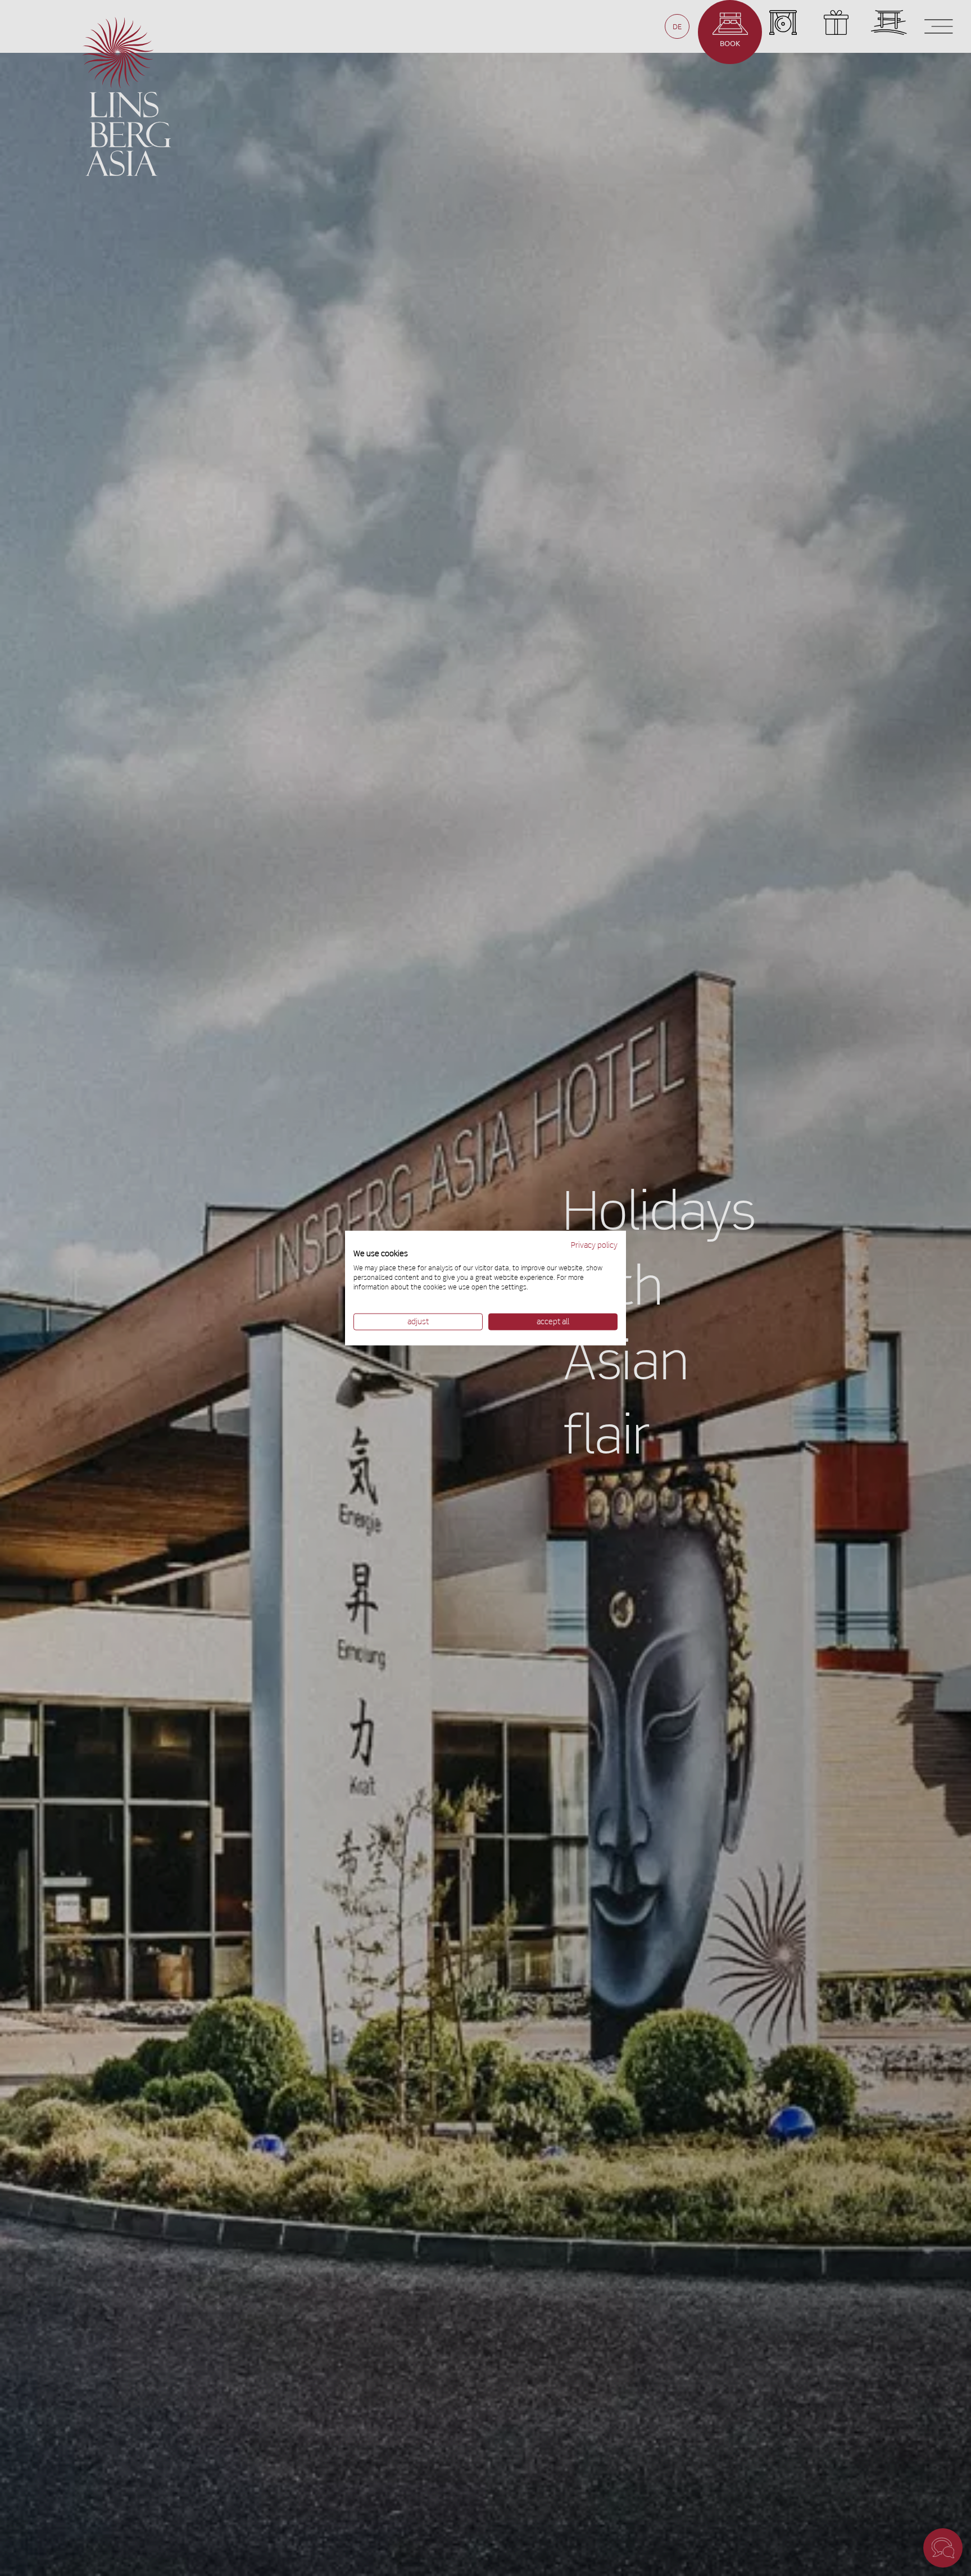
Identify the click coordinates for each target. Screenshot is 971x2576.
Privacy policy (594, 1245)
